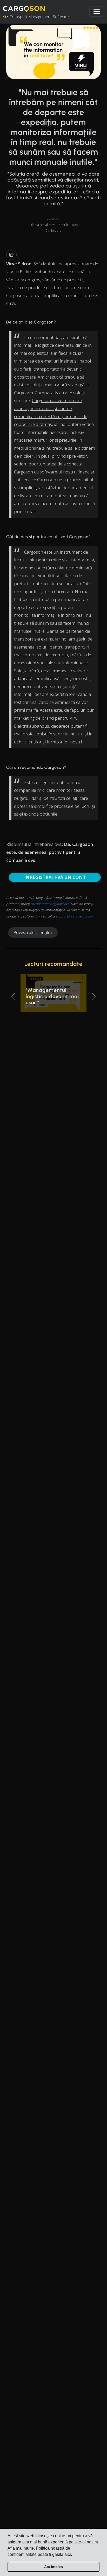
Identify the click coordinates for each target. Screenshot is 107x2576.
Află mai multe (21, 2548)
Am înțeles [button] (53, 2567)
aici (68, 2554)
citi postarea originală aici (50, 904)
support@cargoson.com (74, 916)
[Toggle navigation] (97, 11)
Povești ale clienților (33, 932)
